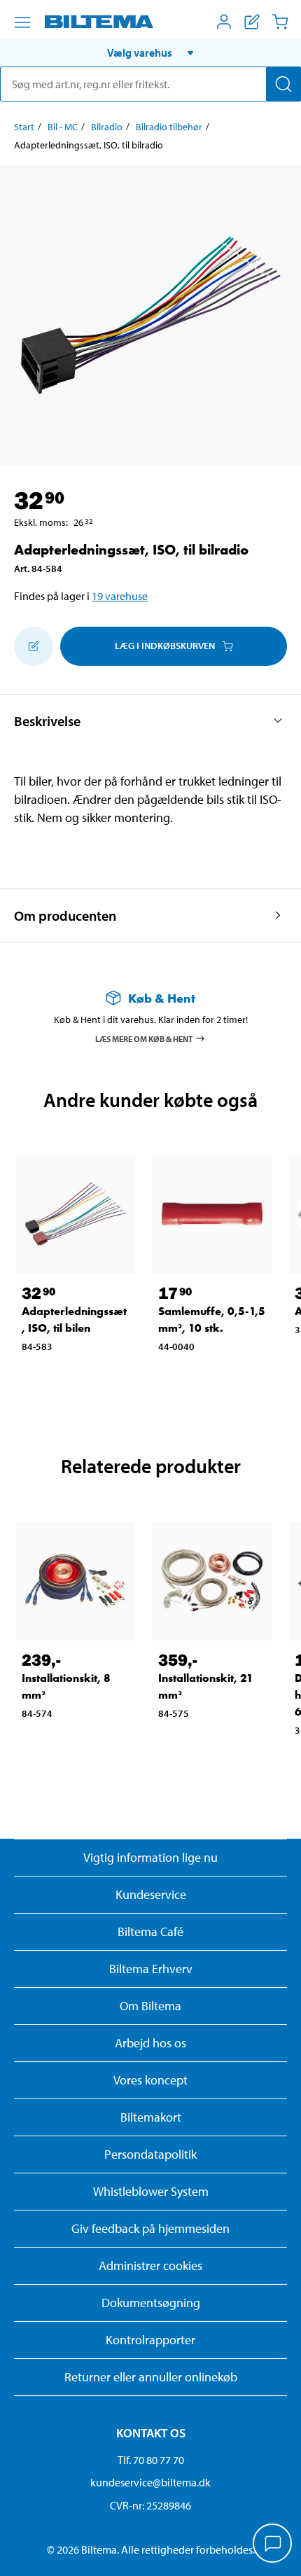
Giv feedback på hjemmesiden (150, 2228)
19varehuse (120, 596)
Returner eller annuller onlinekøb (151, 2377)
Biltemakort (151, 2117)
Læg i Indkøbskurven (165, 646)
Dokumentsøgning (151, 2303)
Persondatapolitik (150, 2154)
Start (24, 127)
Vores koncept (150, 2080)
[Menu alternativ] (22, 22)
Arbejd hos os (150, 2043)
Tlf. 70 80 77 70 (151, 2460)
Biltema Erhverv (151, 1969)
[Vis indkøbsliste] (252, 22)
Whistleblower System (151, 2191)
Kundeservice (151, 1894)
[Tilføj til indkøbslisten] (34, 646)
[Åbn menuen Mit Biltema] (224, 22)
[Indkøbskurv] (280, 22)
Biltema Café (150, 1931)
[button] (150, 53)
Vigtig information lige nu (150, 1857)
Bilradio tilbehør (169, 127)
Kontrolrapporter (150, 2340)
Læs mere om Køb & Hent (144, 1038)
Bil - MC (63, 127)
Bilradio (107, 127)
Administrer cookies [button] (150, 2265)
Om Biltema (150, 2006)
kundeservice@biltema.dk (150, 2482)
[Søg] (283, 84)
